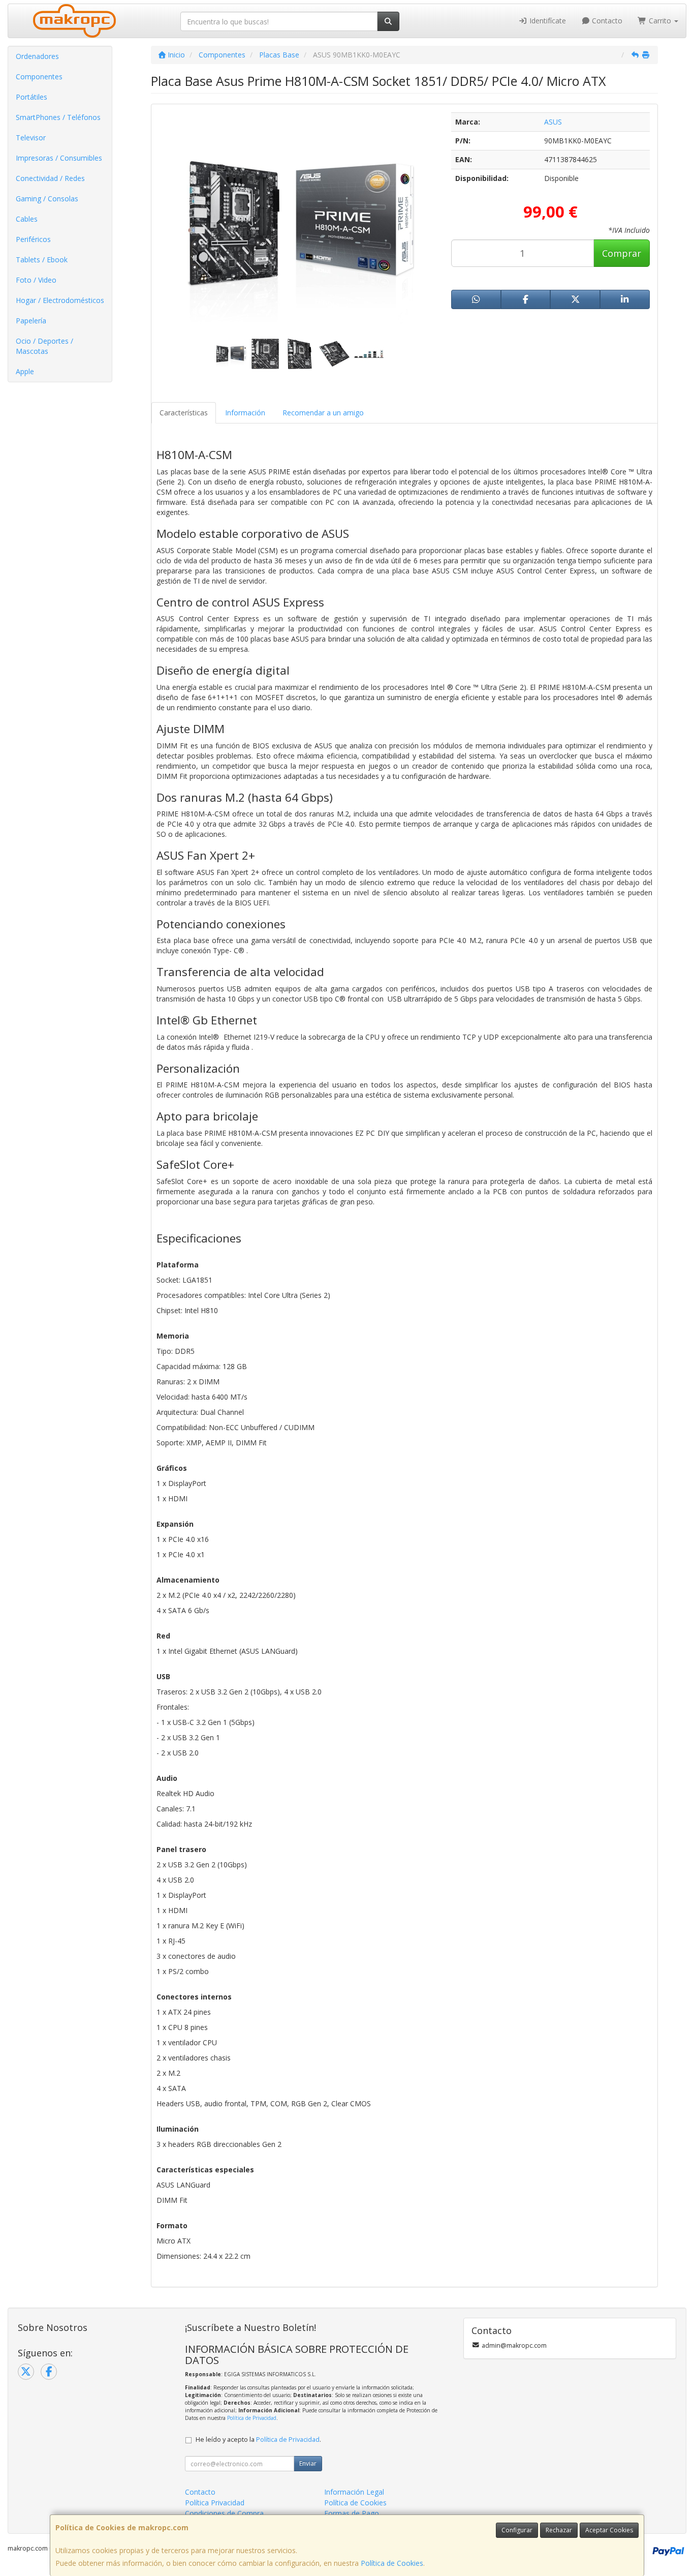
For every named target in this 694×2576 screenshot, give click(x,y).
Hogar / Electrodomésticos (60, 300)
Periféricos (33, 239)
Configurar (517, 2530)
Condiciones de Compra (224, 2513)
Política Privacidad (215, 2503)
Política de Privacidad (252, 2418)
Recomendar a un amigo (323, 413)
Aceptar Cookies (609, 2530)
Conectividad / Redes (50, 178)
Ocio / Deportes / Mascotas (44, 346)
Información (245, 413)
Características (184, 413)
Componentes (39, 77)
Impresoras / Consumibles (59, 158)
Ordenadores (37, 56)
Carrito (660, 21)
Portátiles (31, 97)
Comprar (622, 253)
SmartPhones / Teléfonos (58, 117)
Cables (27, 219)
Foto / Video (36, 280)
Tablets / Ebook (42, 260)
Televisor (31, 138)
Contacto (606, 21)
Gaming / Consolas (47, 199)
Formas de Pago (352, 2513)
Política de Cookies (392, 2563)
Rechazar (559, 2530)
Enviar (308, 2463)
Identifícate (547, 21)
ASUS (553, 122)
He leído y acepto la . (258, 2439)
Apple (25, 371)
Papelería (31, 321)
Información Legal (354, 2492)
